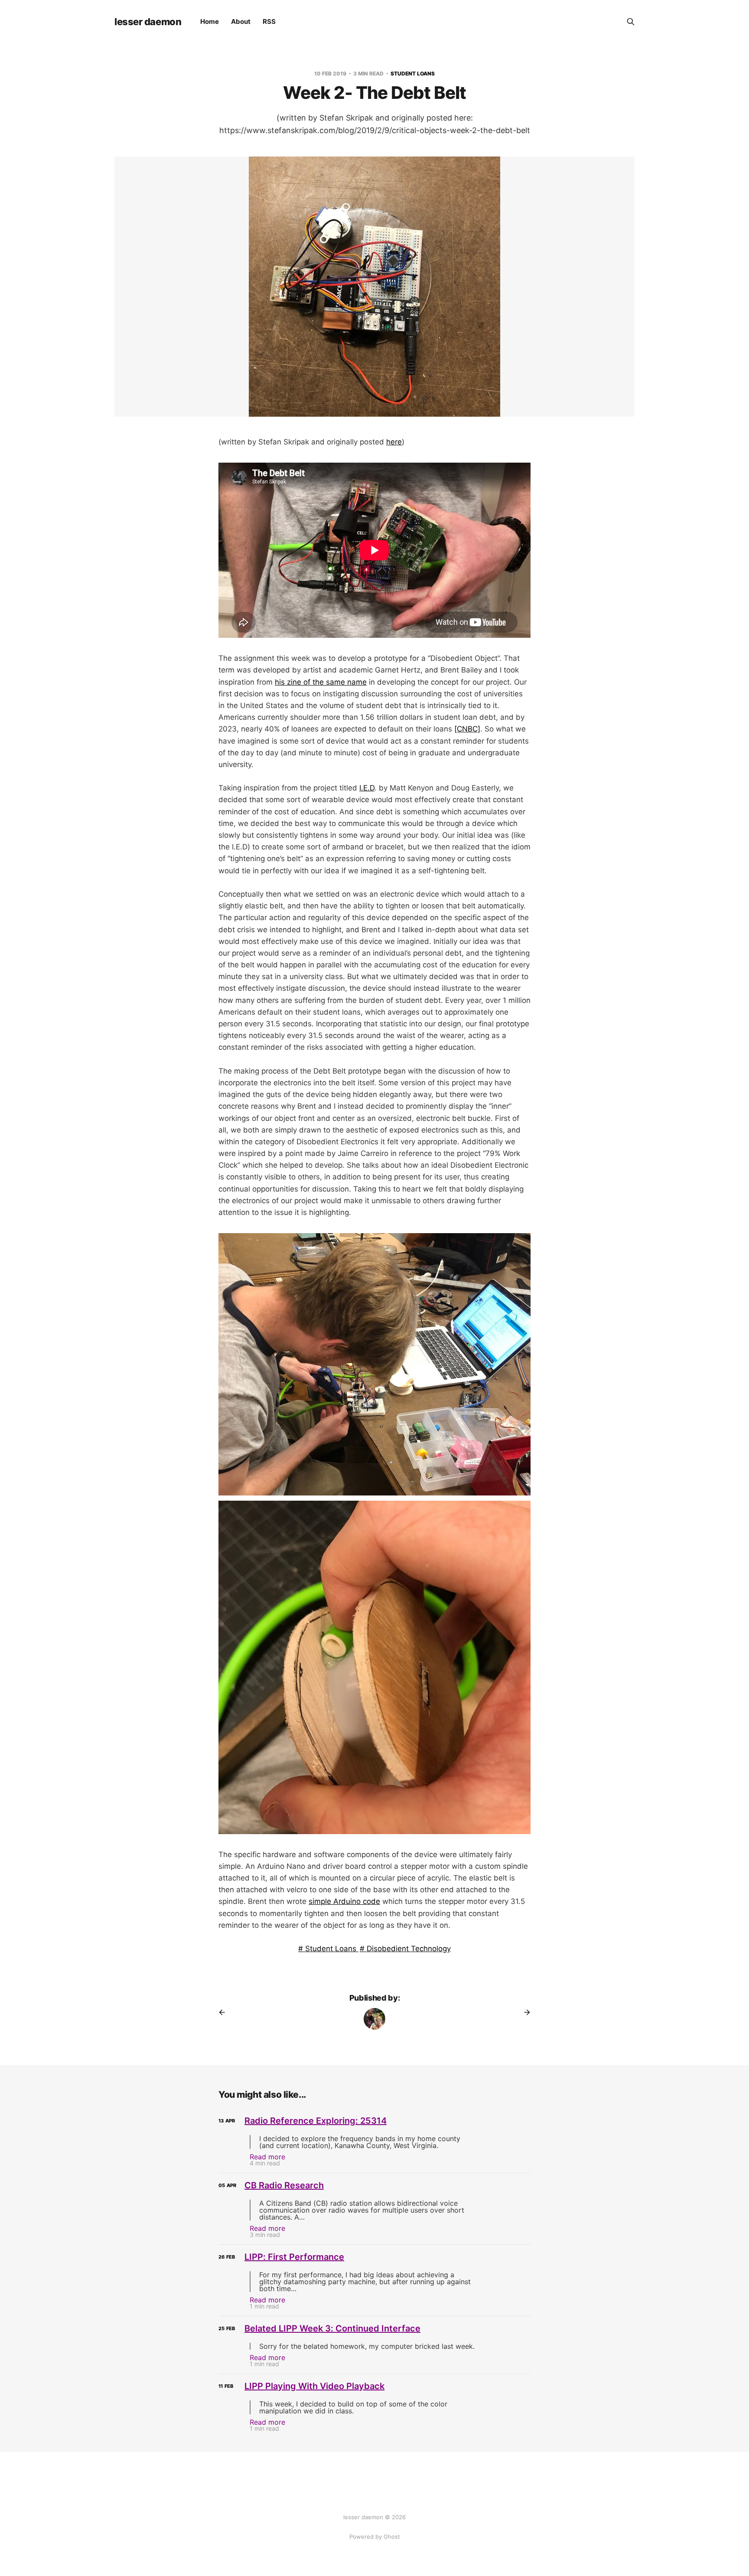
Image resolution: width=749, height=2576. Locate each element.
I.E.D (367, 788)
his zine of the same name (321, 682)
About (241, 21)
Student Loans (413, 73)
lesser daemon (148, 22)
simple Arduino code (344, 1901)
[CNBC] (467, 729)
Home (210, 21)
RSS (269, 21)
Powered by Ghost (375, 2537)
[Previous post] (225, 2012)
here (394, 442)
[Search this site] (631, 22)
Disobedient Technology (408, 1949)
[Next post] (524, 2012)
